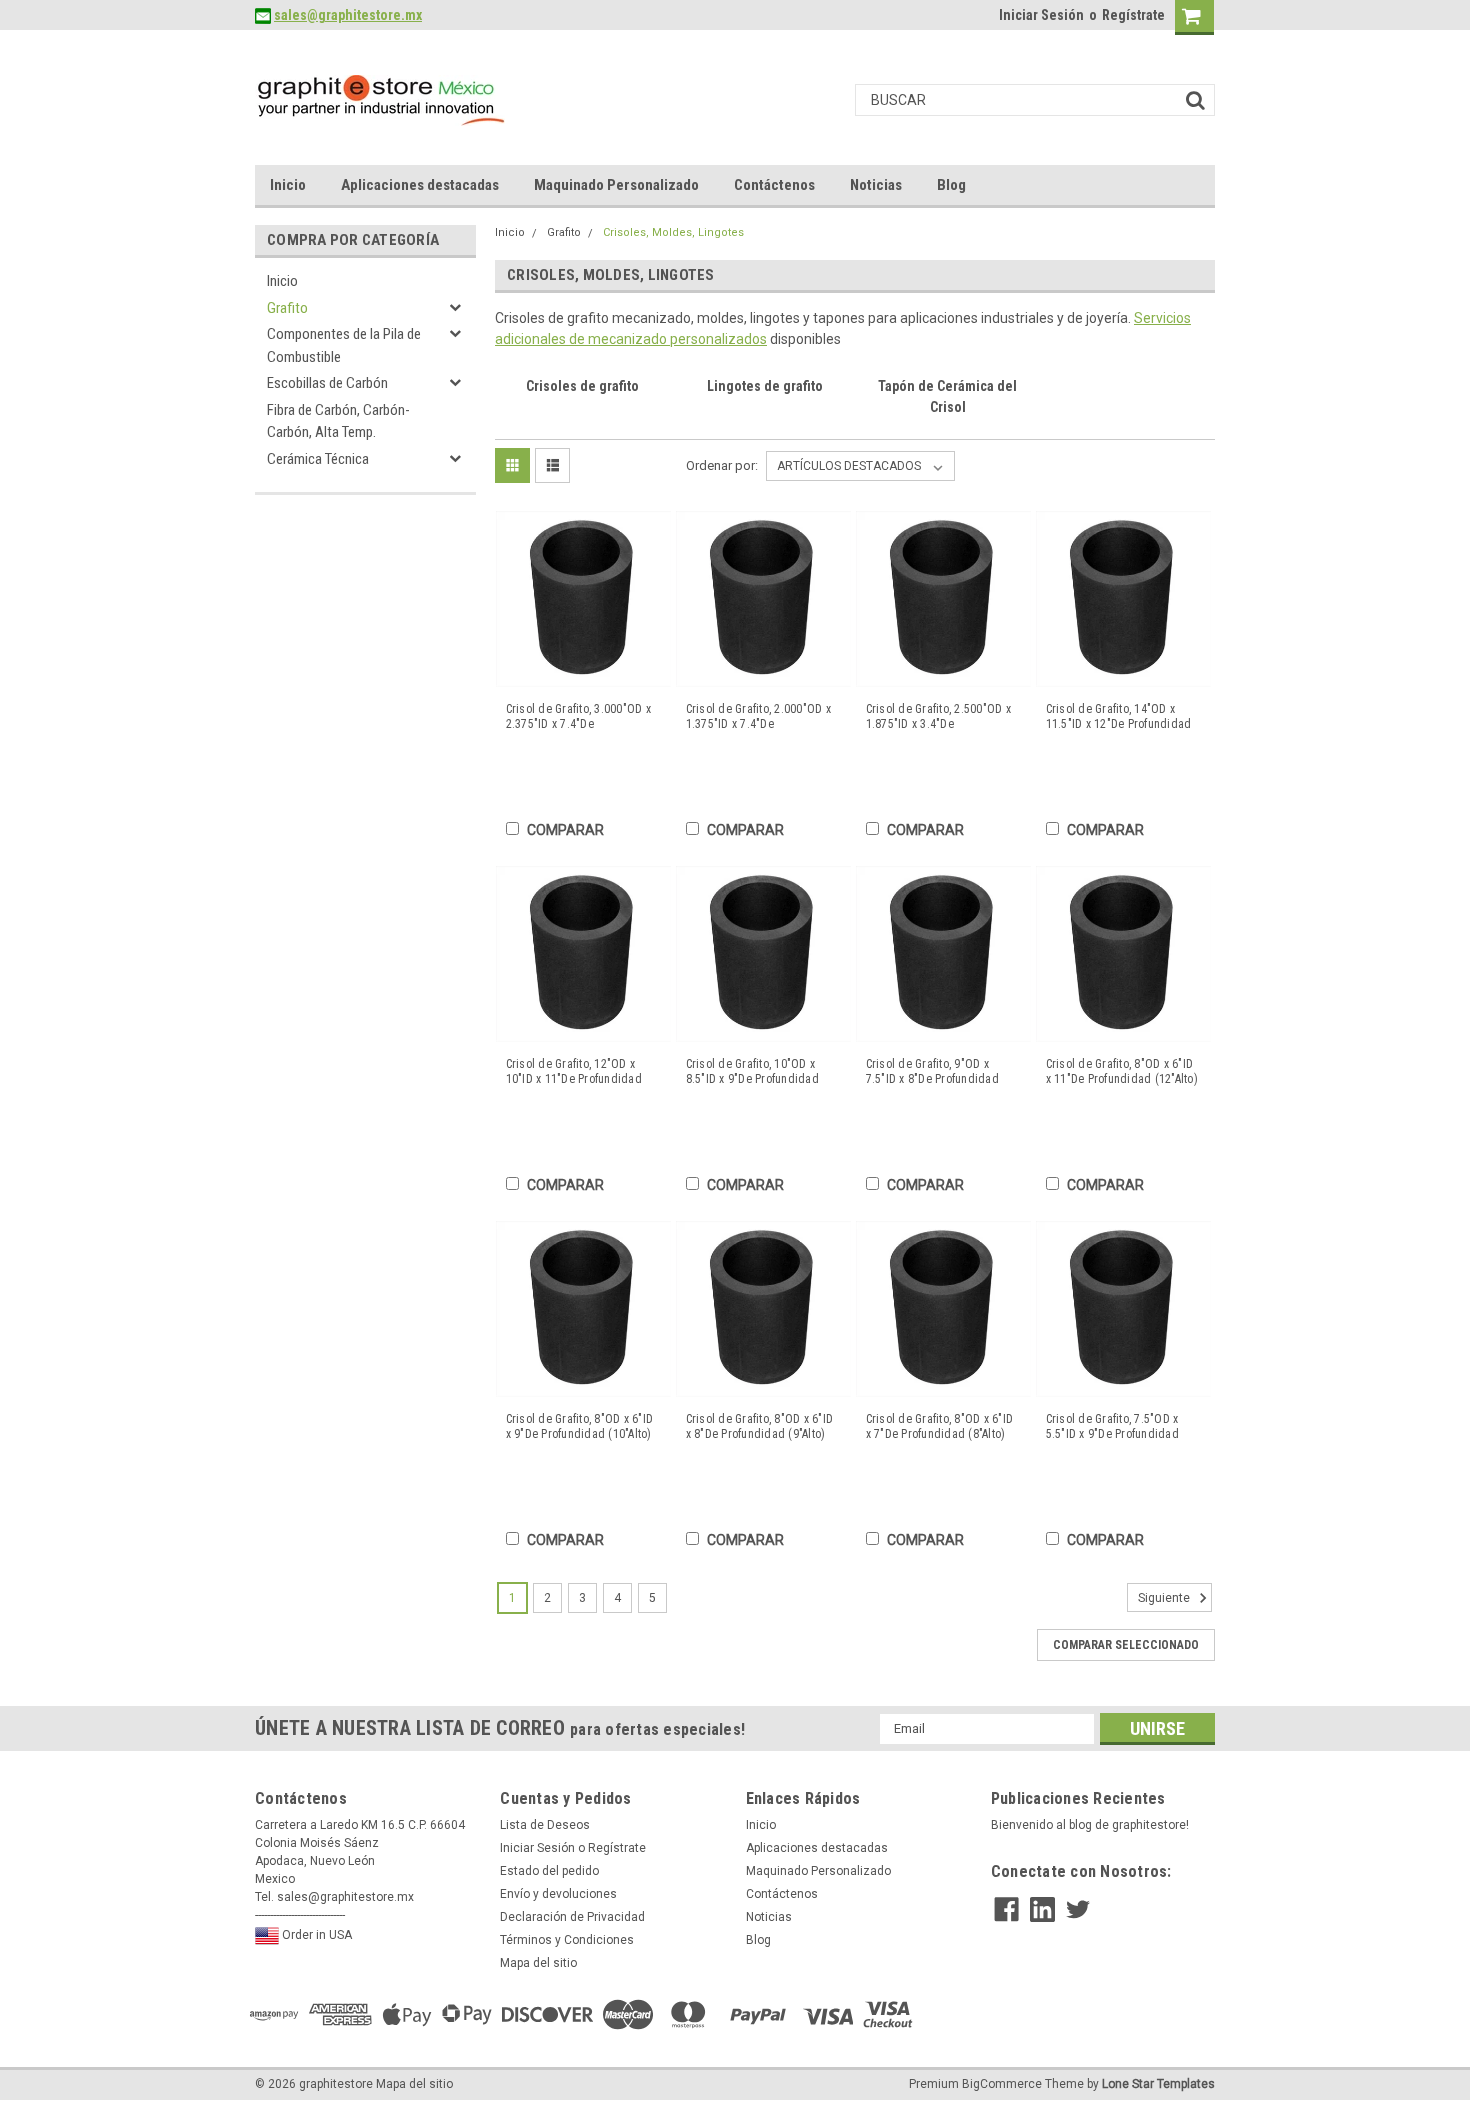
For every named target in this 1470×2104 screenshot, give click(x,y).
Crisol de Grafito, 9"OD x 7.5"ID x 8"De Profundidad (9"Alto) (932, 1072)
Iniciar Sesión (1041, 15)
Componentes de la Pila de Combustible (344, 345)
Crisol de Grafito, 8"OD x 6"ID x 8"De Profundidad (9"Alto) (760, 1426)
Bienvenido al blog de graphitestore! (1090, 1825)
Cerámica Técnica (318, 459)
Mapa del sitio (538, 1963)
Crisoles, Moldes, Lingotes (673, 232)
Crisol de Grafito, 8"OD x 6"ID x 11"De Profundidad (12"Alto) (1122, 1071)
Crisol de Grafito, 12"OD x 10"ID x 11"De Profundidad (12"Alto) (574, 1072)
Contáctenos (774, 185)
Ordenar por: (722, 465)
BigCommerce (1002, 2084)
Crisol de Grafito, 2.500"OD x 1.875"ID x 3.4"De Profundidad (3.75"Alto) (938, 717)
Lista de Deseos (545, 1825)
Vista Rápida (583, 672)
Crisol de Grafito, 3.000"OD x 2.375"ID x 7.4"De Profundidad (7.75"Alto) (578, 717)
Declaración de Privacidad (572, 1917)
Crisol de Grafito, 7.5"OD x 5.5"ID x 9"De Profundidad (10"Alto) (1112, 1427)
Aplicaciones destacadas (420, 185)
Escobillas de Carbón (327, 383)
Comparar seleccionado (1126, 1645)
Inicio (288, 185)
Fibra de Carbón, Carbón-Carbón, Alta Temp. (338, 421)
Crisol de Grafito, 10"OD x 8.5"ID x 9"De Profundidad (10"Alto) (752, 1072)
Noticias (876, 185)
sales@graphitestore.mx (348, 15)
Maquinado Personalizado (616, 185)
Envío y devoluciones (558, 1894)
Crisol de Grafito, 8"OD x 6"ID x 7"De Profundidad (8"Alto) (940, 1426)
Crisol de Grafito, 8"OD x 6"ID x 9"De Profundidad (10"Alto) (580, 1426)
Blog (951, 185)
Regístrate (1133, 15)
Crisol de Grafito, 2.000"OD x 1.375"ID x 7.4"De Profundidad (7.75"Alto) (758, 717)
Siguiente (1165, 1598)
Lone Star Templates (1158, 2084)
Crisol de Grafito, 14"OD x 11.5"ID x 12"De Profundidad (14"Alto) (1119, 717)
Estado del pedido (549, 1871)
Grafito (287, 308)
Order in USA (315, 1935)
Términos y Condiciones (567, 1940)
